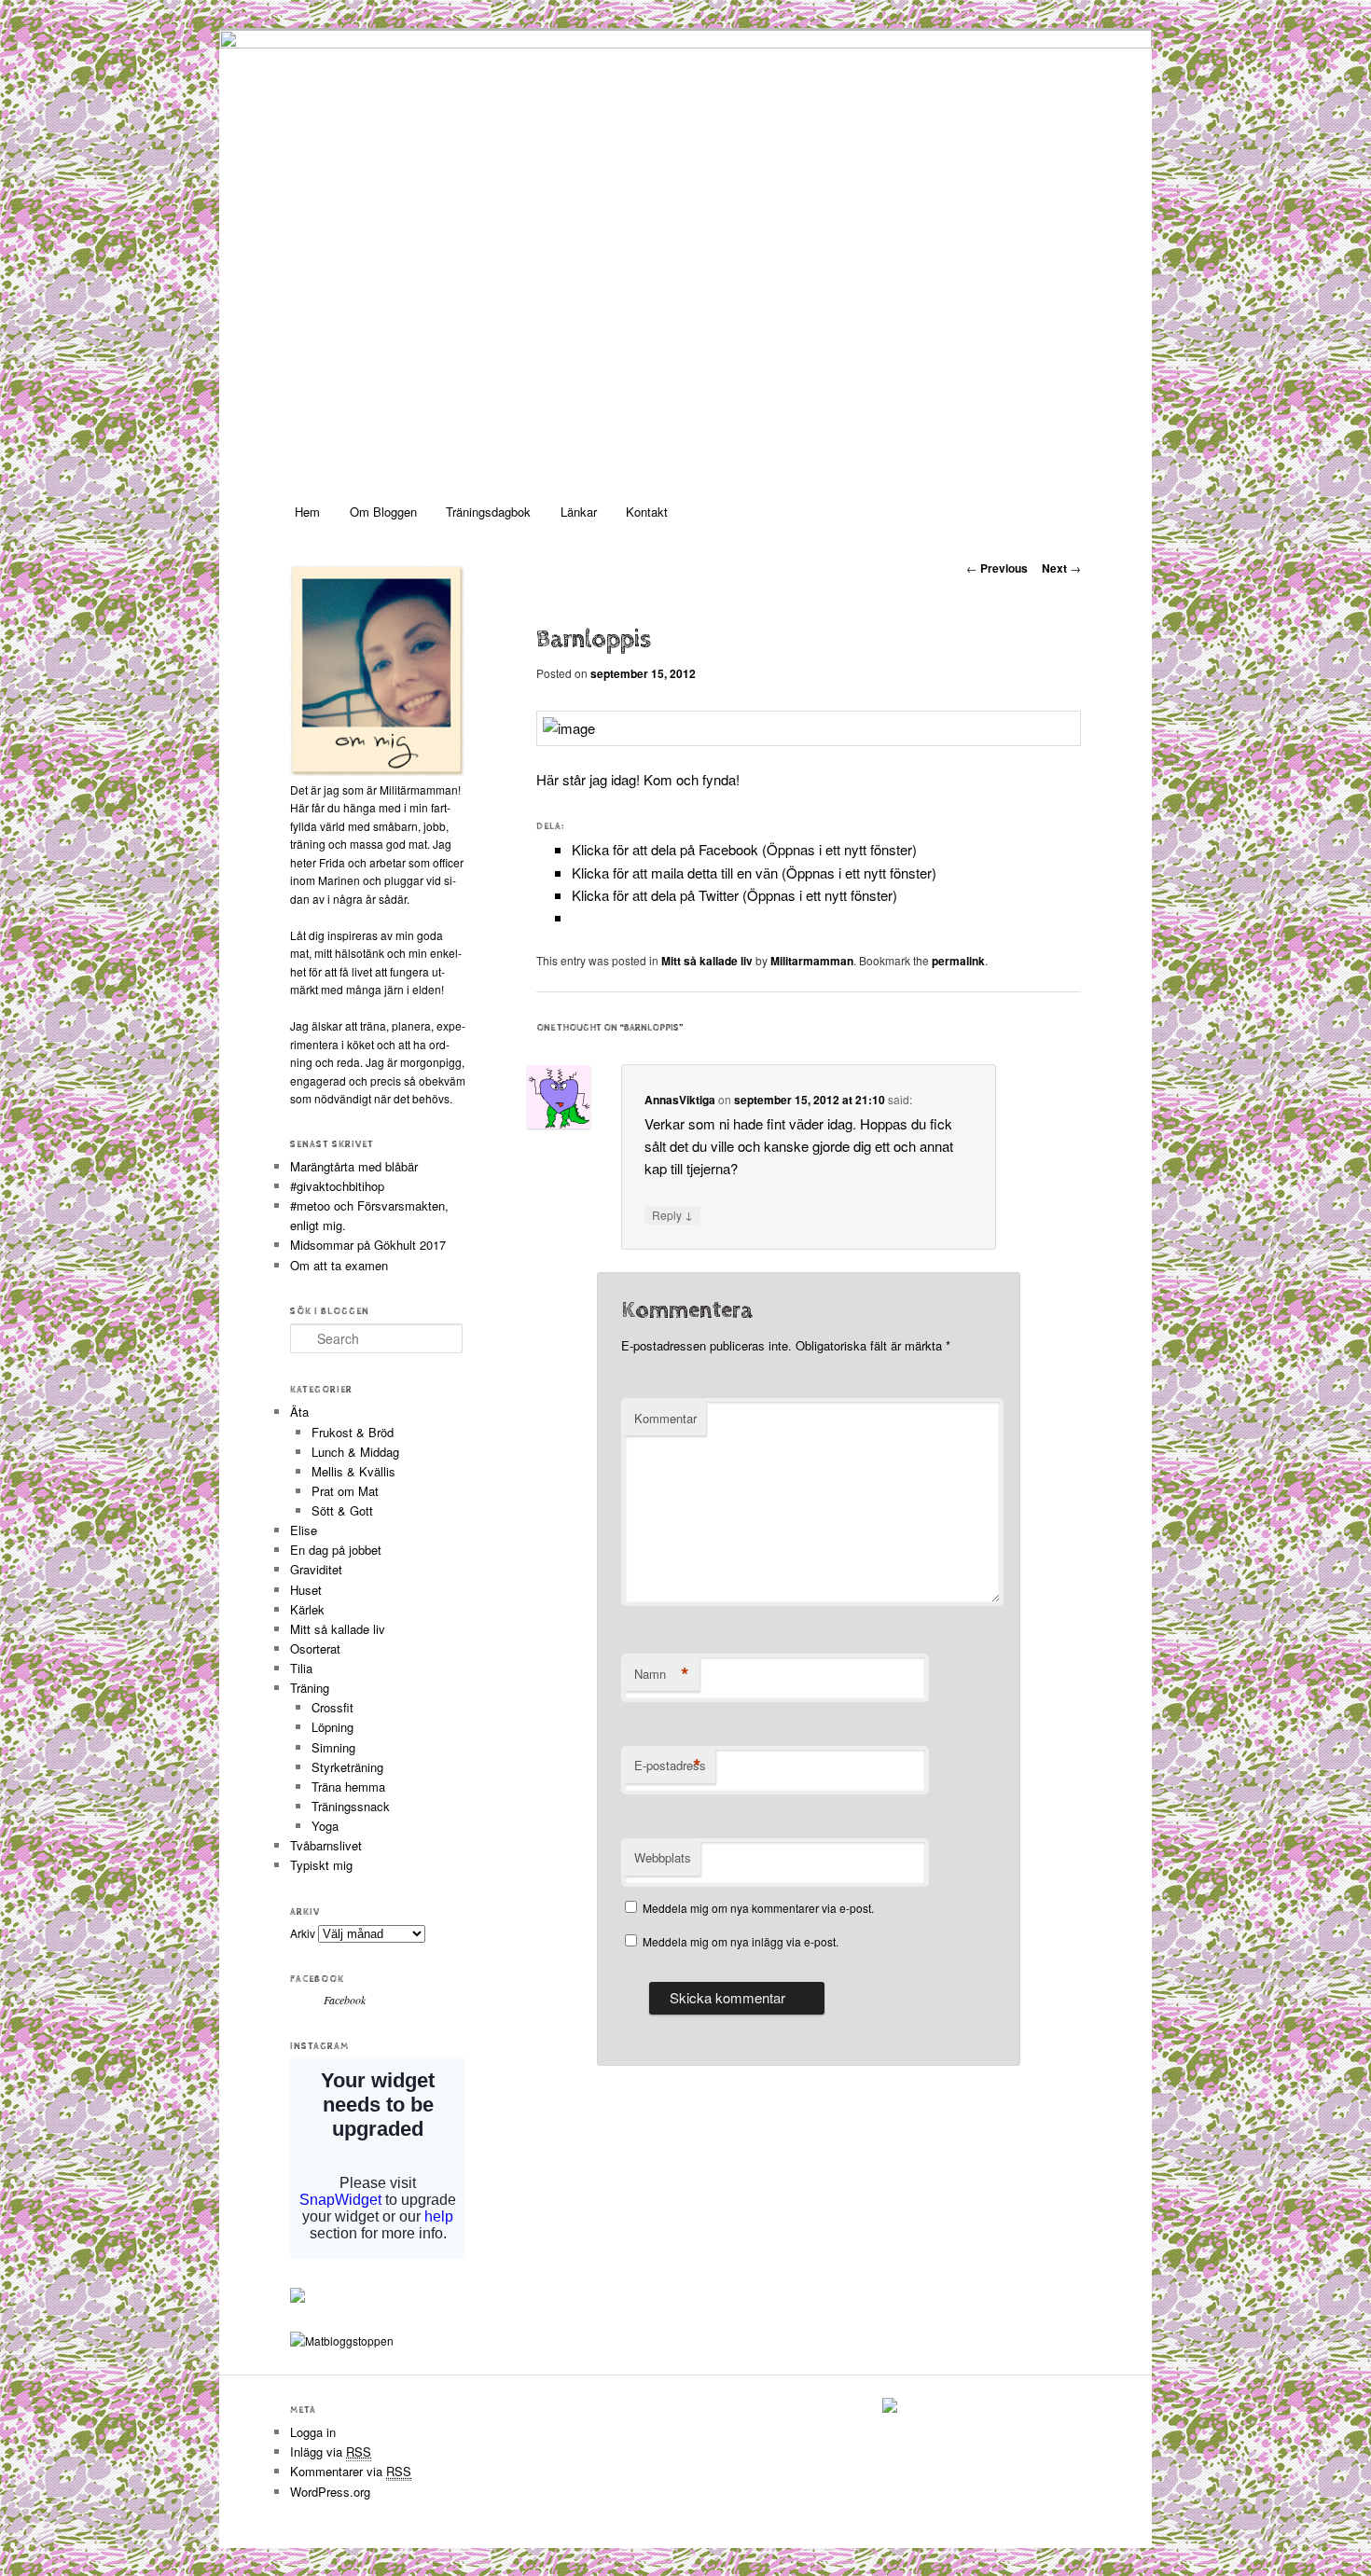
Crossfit (332, 1707)
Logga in (313, 2432)
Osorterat (315, 1648)
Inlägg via (331, 2451)
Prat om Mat (345, 1491)
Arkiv (303, 1933)
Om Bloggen (383, 512)
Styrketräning (347, 1767)
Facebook (317, 1979)
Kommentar (665, 1418)
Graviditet (316, 1569)
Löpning (332, 1727)
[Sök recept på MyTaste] (342, 2341)
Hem (307, 512)
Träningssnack (351, 1806)
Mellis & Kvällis (353, 1471)
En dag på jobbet (336, 1550)
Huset (306, 1590)
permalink (958, 961)
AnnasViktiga (680, 1100)
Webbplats (663, 1857)
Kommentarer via (351, 2471)
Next (1061, 568)
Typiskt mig (321, 1865)
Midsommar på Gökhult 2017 (368, 1245)
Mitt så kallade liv (707, 961)
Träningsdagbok (488, 512)
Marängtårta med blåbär (354, 1166)
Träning (310, 1688)
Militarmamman (812, 961)
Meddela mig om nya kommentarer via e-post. (758, 1908)
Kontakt (647, 512)
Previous (997, 568)
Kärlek (307, 1609)
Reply (672, 1214)
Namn (662, 1674)
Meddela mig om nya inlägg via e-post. (741, 1941)
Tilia (301, 1668)
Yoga (325, 1826)
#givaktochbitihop (339, 1186)
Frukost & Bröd (353, 1432)
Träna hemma (348, 1787)
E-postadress (670, 1766)
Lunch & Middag (355, 1452)
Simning (333, 1747)
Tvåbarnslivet (326, 1845)
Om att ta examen (339, 1265)
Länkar (579, 512)
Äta (299, 1412)
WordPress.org (330, 2492)
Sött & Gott (342, 1510)
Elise (304, 1530)
